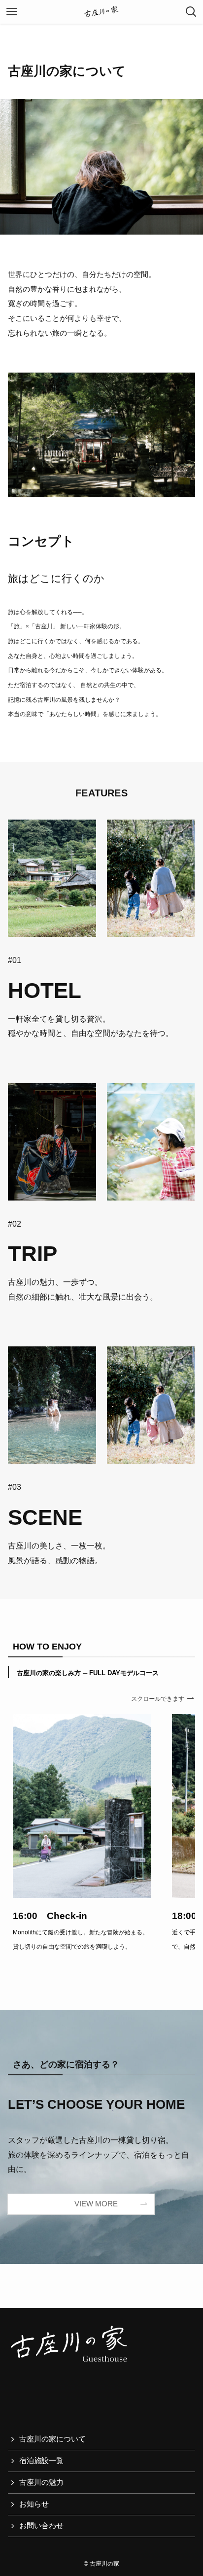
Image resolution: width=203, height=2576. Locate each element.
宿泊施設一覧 (41, 2461)
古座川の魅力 (41, 2482)
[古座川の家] (101, 12)
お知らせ (34, 2504)
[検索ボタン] (191, 12)
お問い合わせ (41, 2526)
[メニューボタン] (12, 12)
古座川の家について (52, 2439)
